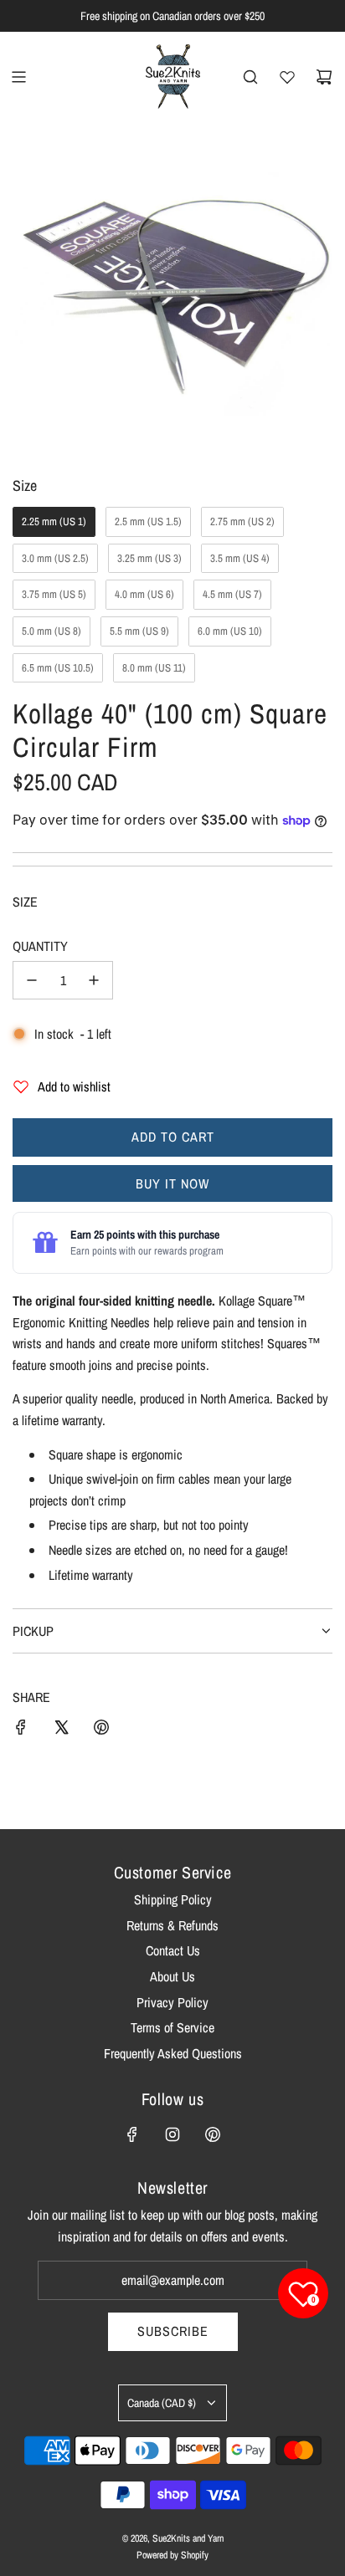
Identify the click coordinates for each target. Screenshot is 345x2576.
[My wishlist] (287, 77)
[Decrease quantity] (32, 980)
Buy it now (172, 1183)
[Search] (250, 77)
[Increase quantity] (94, 980)
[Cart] (324, 77)
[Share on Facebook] (21, 1730)
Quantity (40, 946)
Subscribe (173, 2331)
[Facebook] (132, 2134)
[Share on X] (61, 1730)
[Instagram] (172, 2134)
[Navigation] (18, 77)
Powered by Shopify (172, 2555)
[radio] (54, 522)
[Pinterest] (213, 2134)
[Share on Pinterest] (101, 1730)
